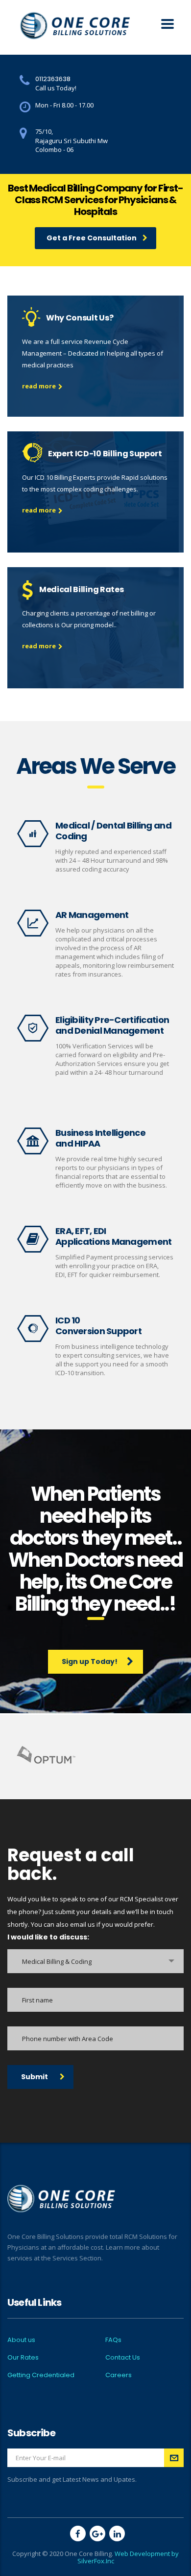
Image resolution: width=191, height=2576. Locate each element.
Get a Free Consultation (92, 238)
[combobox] (95, 1961)
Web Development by (147, 2554)
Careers (119, 2375)
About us (21, 2340)
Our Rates (23, 2358)
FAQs (113, 2340)
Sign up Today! (90, 1661)
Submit (35, 2077)
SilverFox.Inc (96, 2561)
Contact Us (123, 2358)
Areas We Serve (95, 766)
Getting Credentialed (41, 2375)
